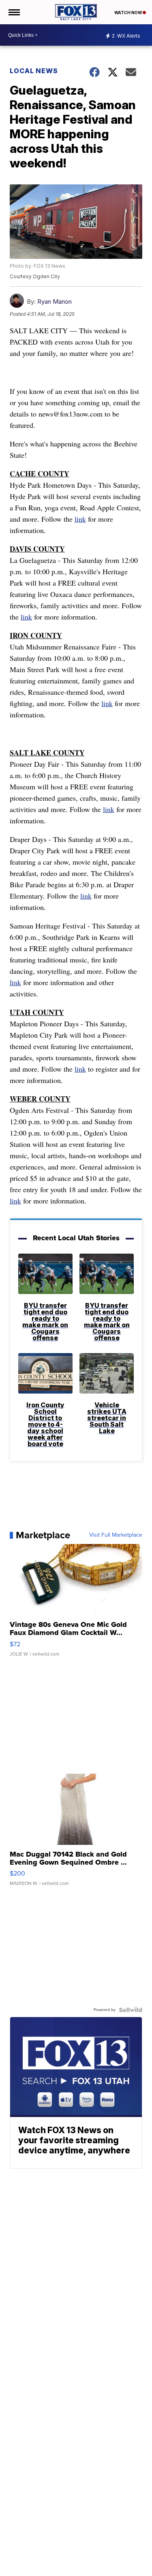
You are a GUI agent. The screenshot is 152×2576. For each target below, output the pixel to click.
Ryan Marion (55, 301)
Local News (34, 71)
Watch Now (128, 13)
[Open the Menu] (14, 12)
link (80, 519)
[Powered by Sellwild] (131, 2010)
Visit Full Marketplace (116, 1535)
